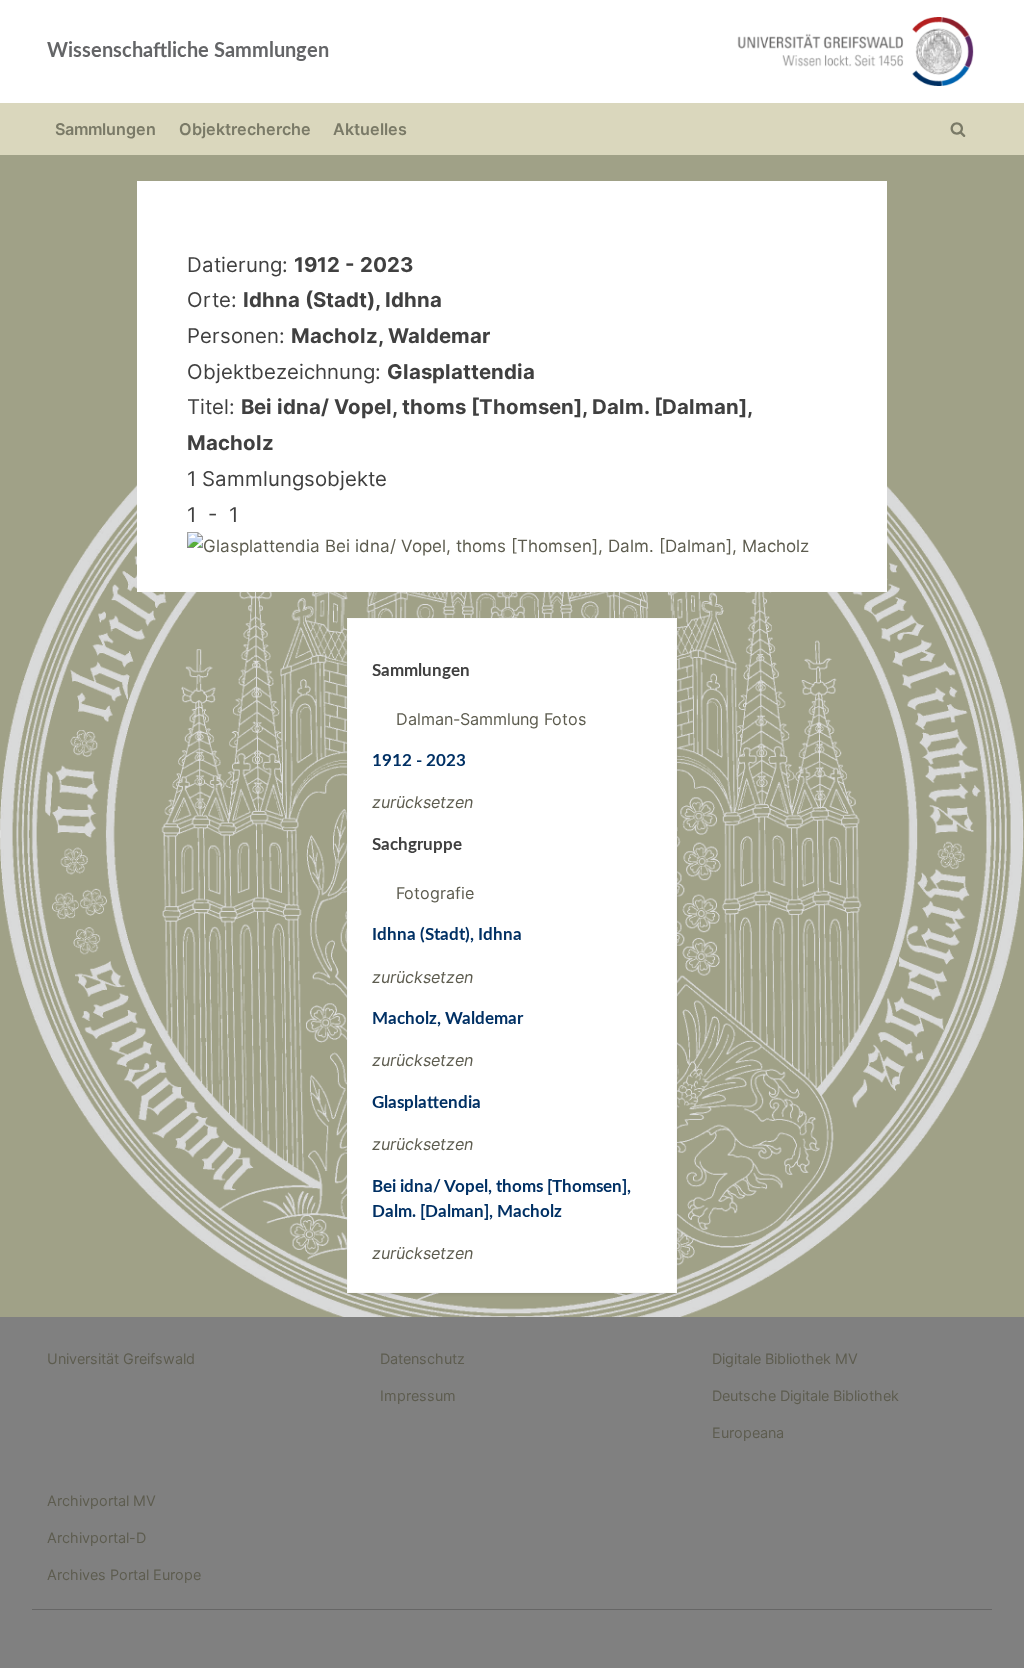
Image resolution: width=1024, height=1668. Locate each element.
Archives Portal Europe (124, 1574)
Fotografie (435, 893)
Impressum (418, 1395)
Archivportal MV (101, 1500)
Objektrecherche (245, 129)
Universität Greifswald (121, 1358)
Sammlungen (105, 129)
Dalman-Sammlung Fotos (491, 719)
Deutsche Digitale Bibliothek (805, 1395)
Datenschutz (422, 1358)
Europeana (748, 1432)
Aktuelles (370, 129)
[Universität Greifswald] (698, 51)
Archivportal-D (96, 1537)
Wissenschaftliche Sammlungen (188, 51)
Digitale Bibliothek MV (785, 1358)
